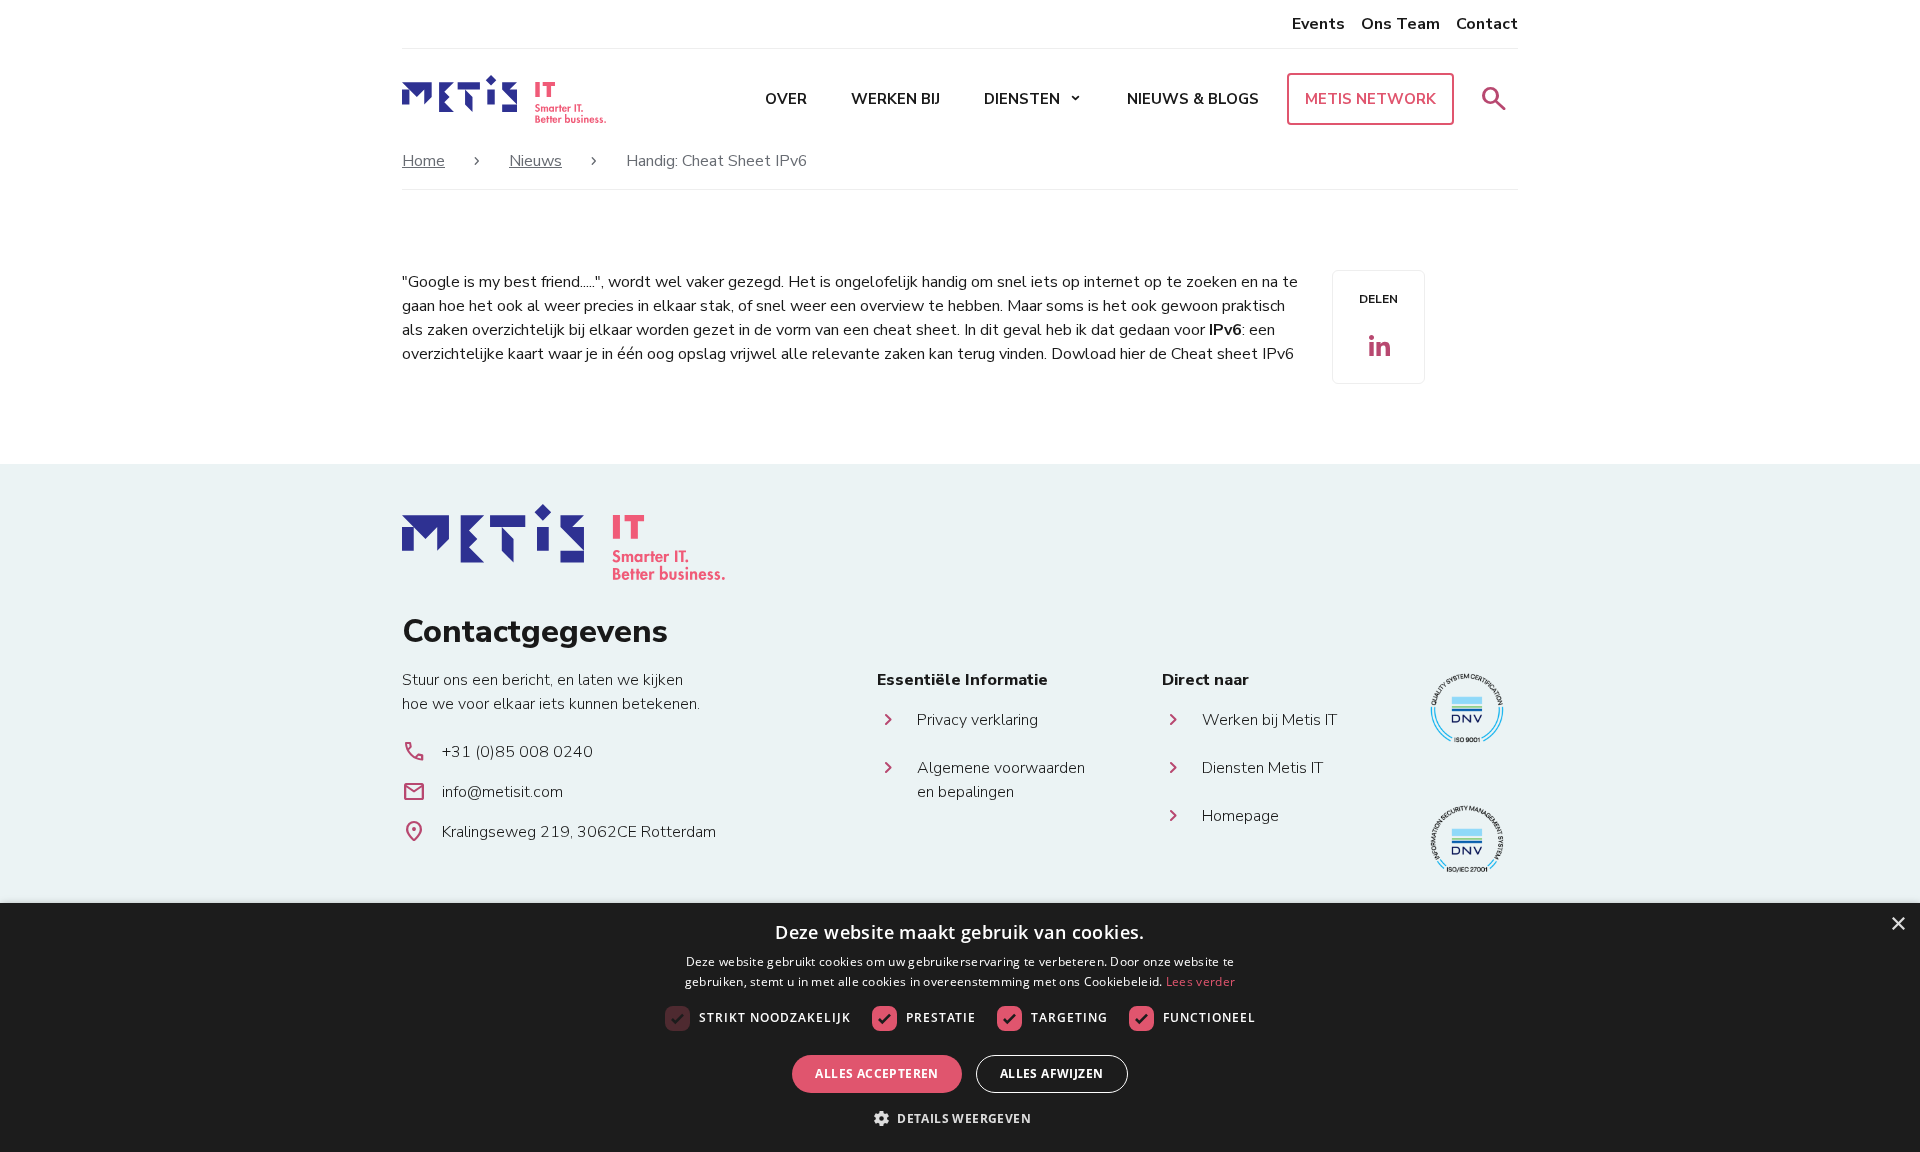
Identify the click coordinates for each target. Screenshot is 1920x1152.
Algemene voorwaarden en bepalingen (1001, 768)
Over (786, 99)
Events (1318, 24)
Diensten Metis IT (1262, 768)
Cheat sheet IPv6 (1233, 354)
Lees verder (1200, 981)
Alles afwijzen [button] (1052, 1073)
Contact (1487, 24)
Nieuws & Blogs (1193, 99)
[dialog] (960, 1027)
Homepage (1240, 816)
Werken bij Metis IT (1269, 720)
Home (423, 161)
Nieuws (535, 161)
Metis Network (1370, 99)
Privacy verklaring (977, 720)
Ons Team (1400, 24)
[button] (960, 1118)
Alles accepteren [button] (876, 1073)
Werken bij (895, 99)
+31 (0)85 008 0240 (497, 752)
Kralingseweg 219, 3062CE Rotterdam (559, 832)
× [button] (1897, 924)
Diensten (1033, 99)
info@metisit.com (482, 792)
